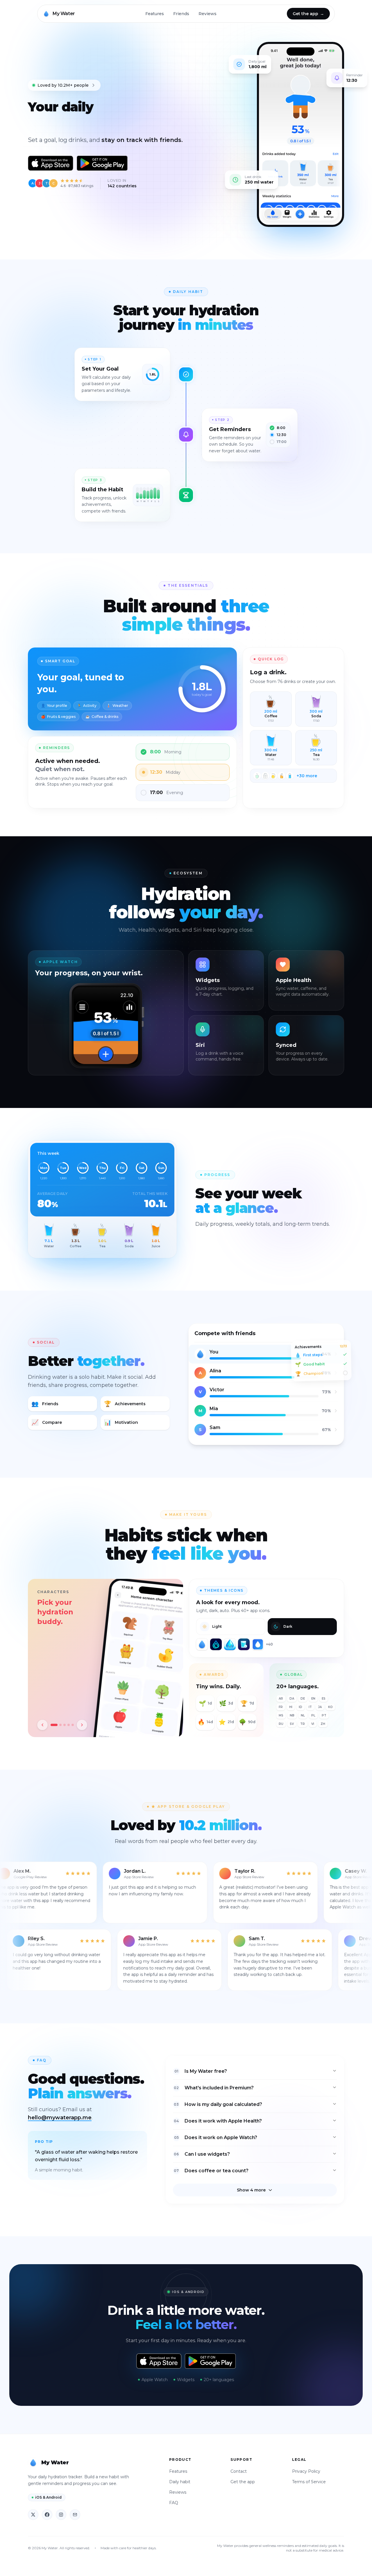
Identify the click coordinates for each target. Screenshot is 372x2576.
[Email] (75, 2515)
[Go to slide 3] (65, 1725)
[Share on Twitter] (33, 2515)
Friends (181, 14)
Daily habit (180, 2482)
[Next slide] (82, 1725)
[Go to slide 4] (69, 1725)
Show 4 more (251, 2190)
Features (155, 14)
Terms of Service (309, 2482)
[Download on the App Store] (51, 163)
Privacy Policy (306, 2471)
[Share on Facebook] (47, 2515)
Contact (239, 2471)
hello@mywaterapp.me (60, 2118)
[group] (105, 1658)
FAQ (174, 2503)
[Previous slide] (42, 1725)
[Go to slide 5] (73, 1725)
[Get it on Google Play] (102, 163)
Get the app (243, 2482)
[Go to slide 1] (52, 1725)
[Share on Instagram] (61, 2515)
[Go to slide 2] (58, 1725)
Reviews (208, 14)
